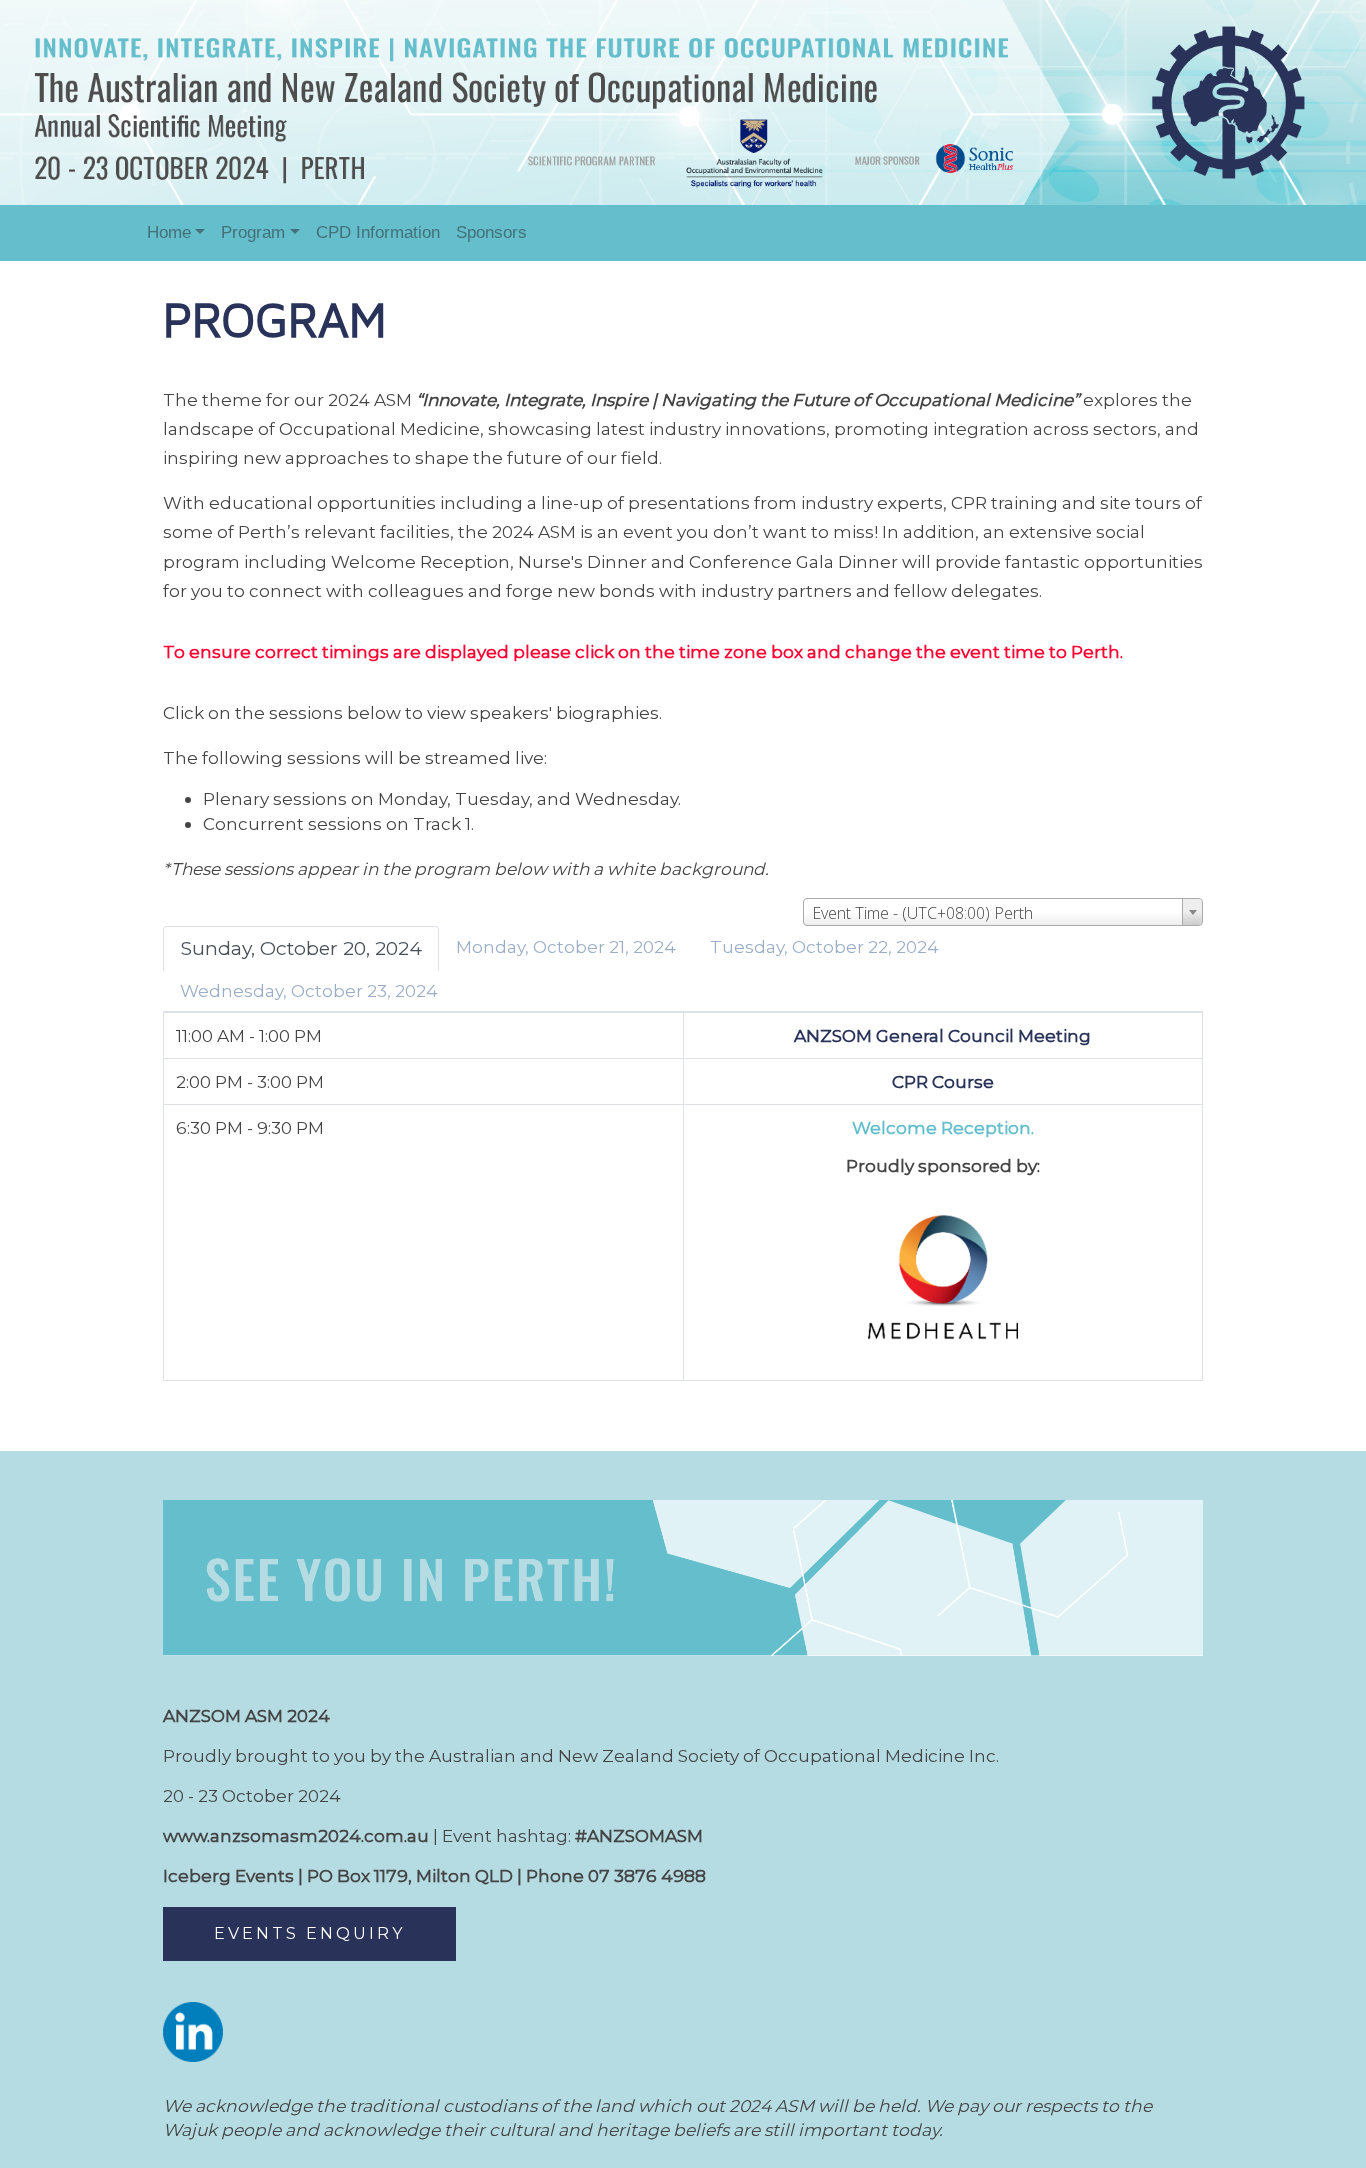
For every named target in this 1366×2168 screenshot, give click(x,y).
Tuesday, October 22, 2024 (824, 946)
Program (253, 232)
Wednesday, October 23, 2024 (309, 990)
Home (169, 232)
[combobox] (1003, 912)
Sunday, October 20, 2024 (301, 948)
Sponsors (491, 232)
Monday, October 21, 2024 (566, 946)
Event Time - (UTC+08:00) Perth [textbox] (922, 913)
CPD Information (378, 232)
